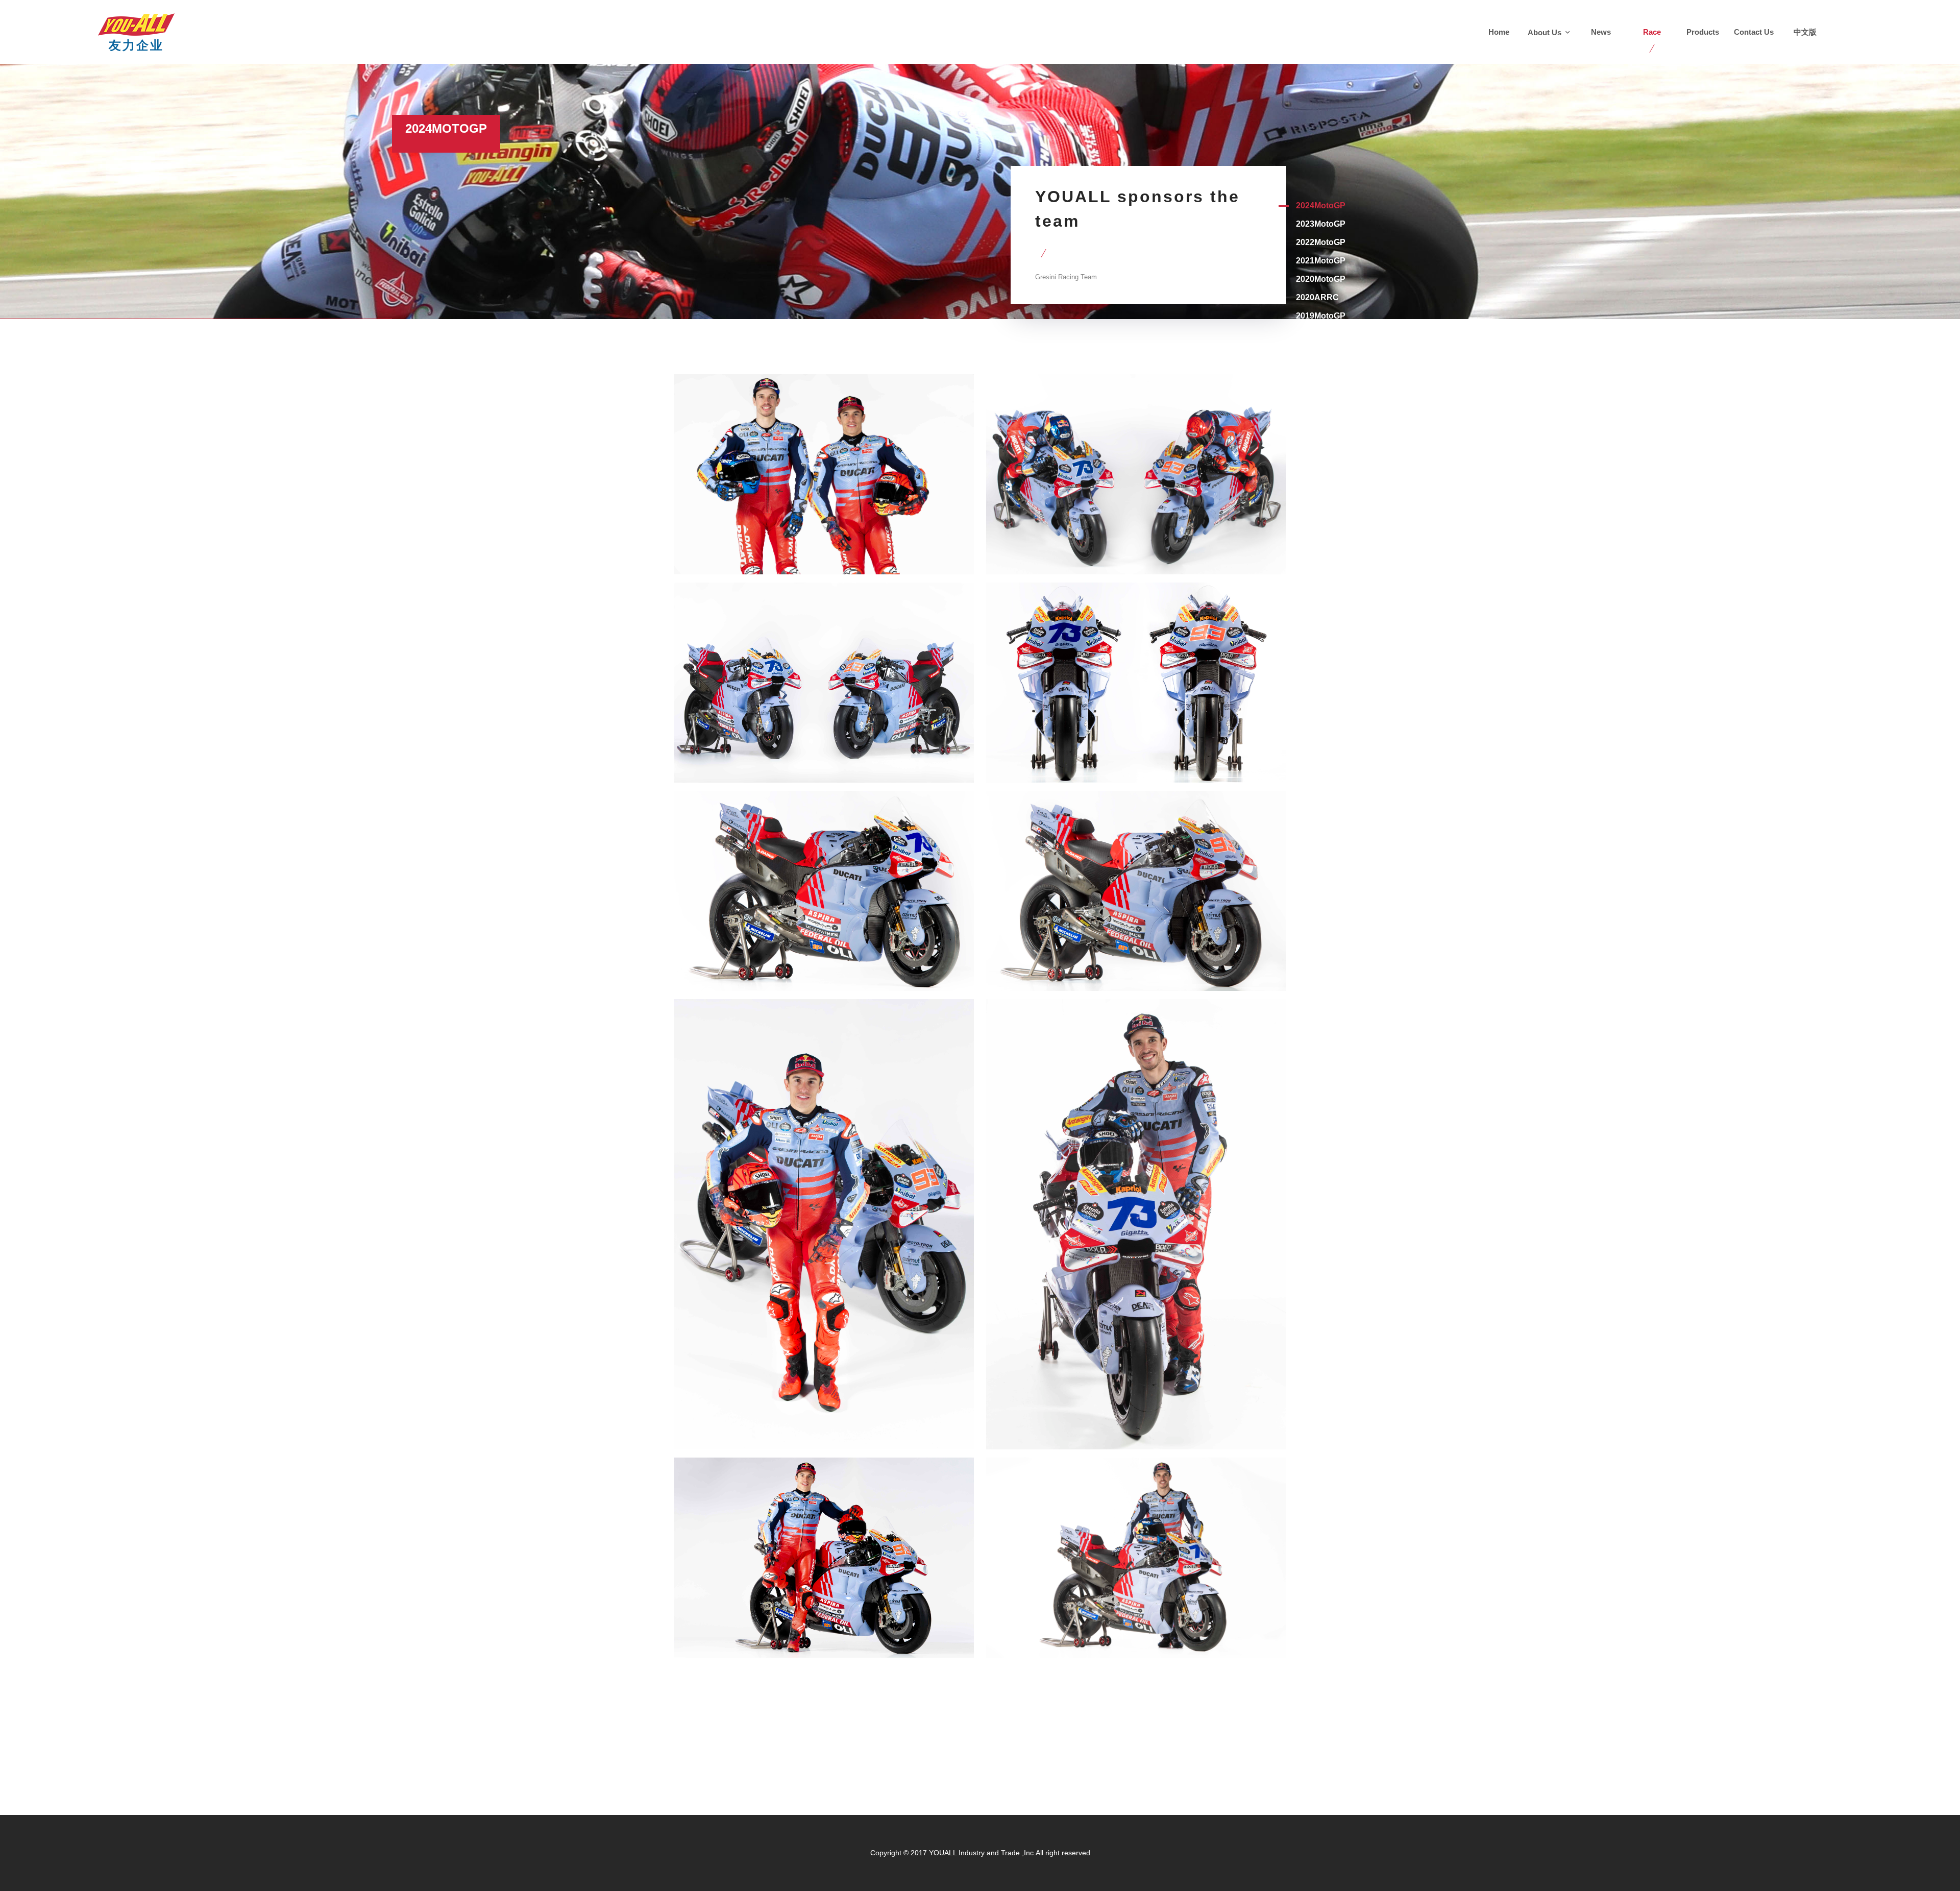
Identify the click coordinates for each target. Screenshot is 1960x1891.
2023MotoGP (1321, 224)
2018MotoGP (1321, 353)
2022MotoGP (1321, 242)
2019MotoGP (1321, 316)
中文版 (1805, 32)
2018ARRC (1317, 371)
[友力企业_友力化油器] (136, 18)
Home (1499, 32)
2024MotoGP (1321, 205)
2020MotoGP (1321, 279)
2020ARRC (1317, 297)
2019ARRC (1317, 334)
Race (1652, 32)
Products (1703, 32)
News (1601, 32)
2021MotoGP (1321, 261)
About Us (1546, 32)
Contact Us (1754, 32)
